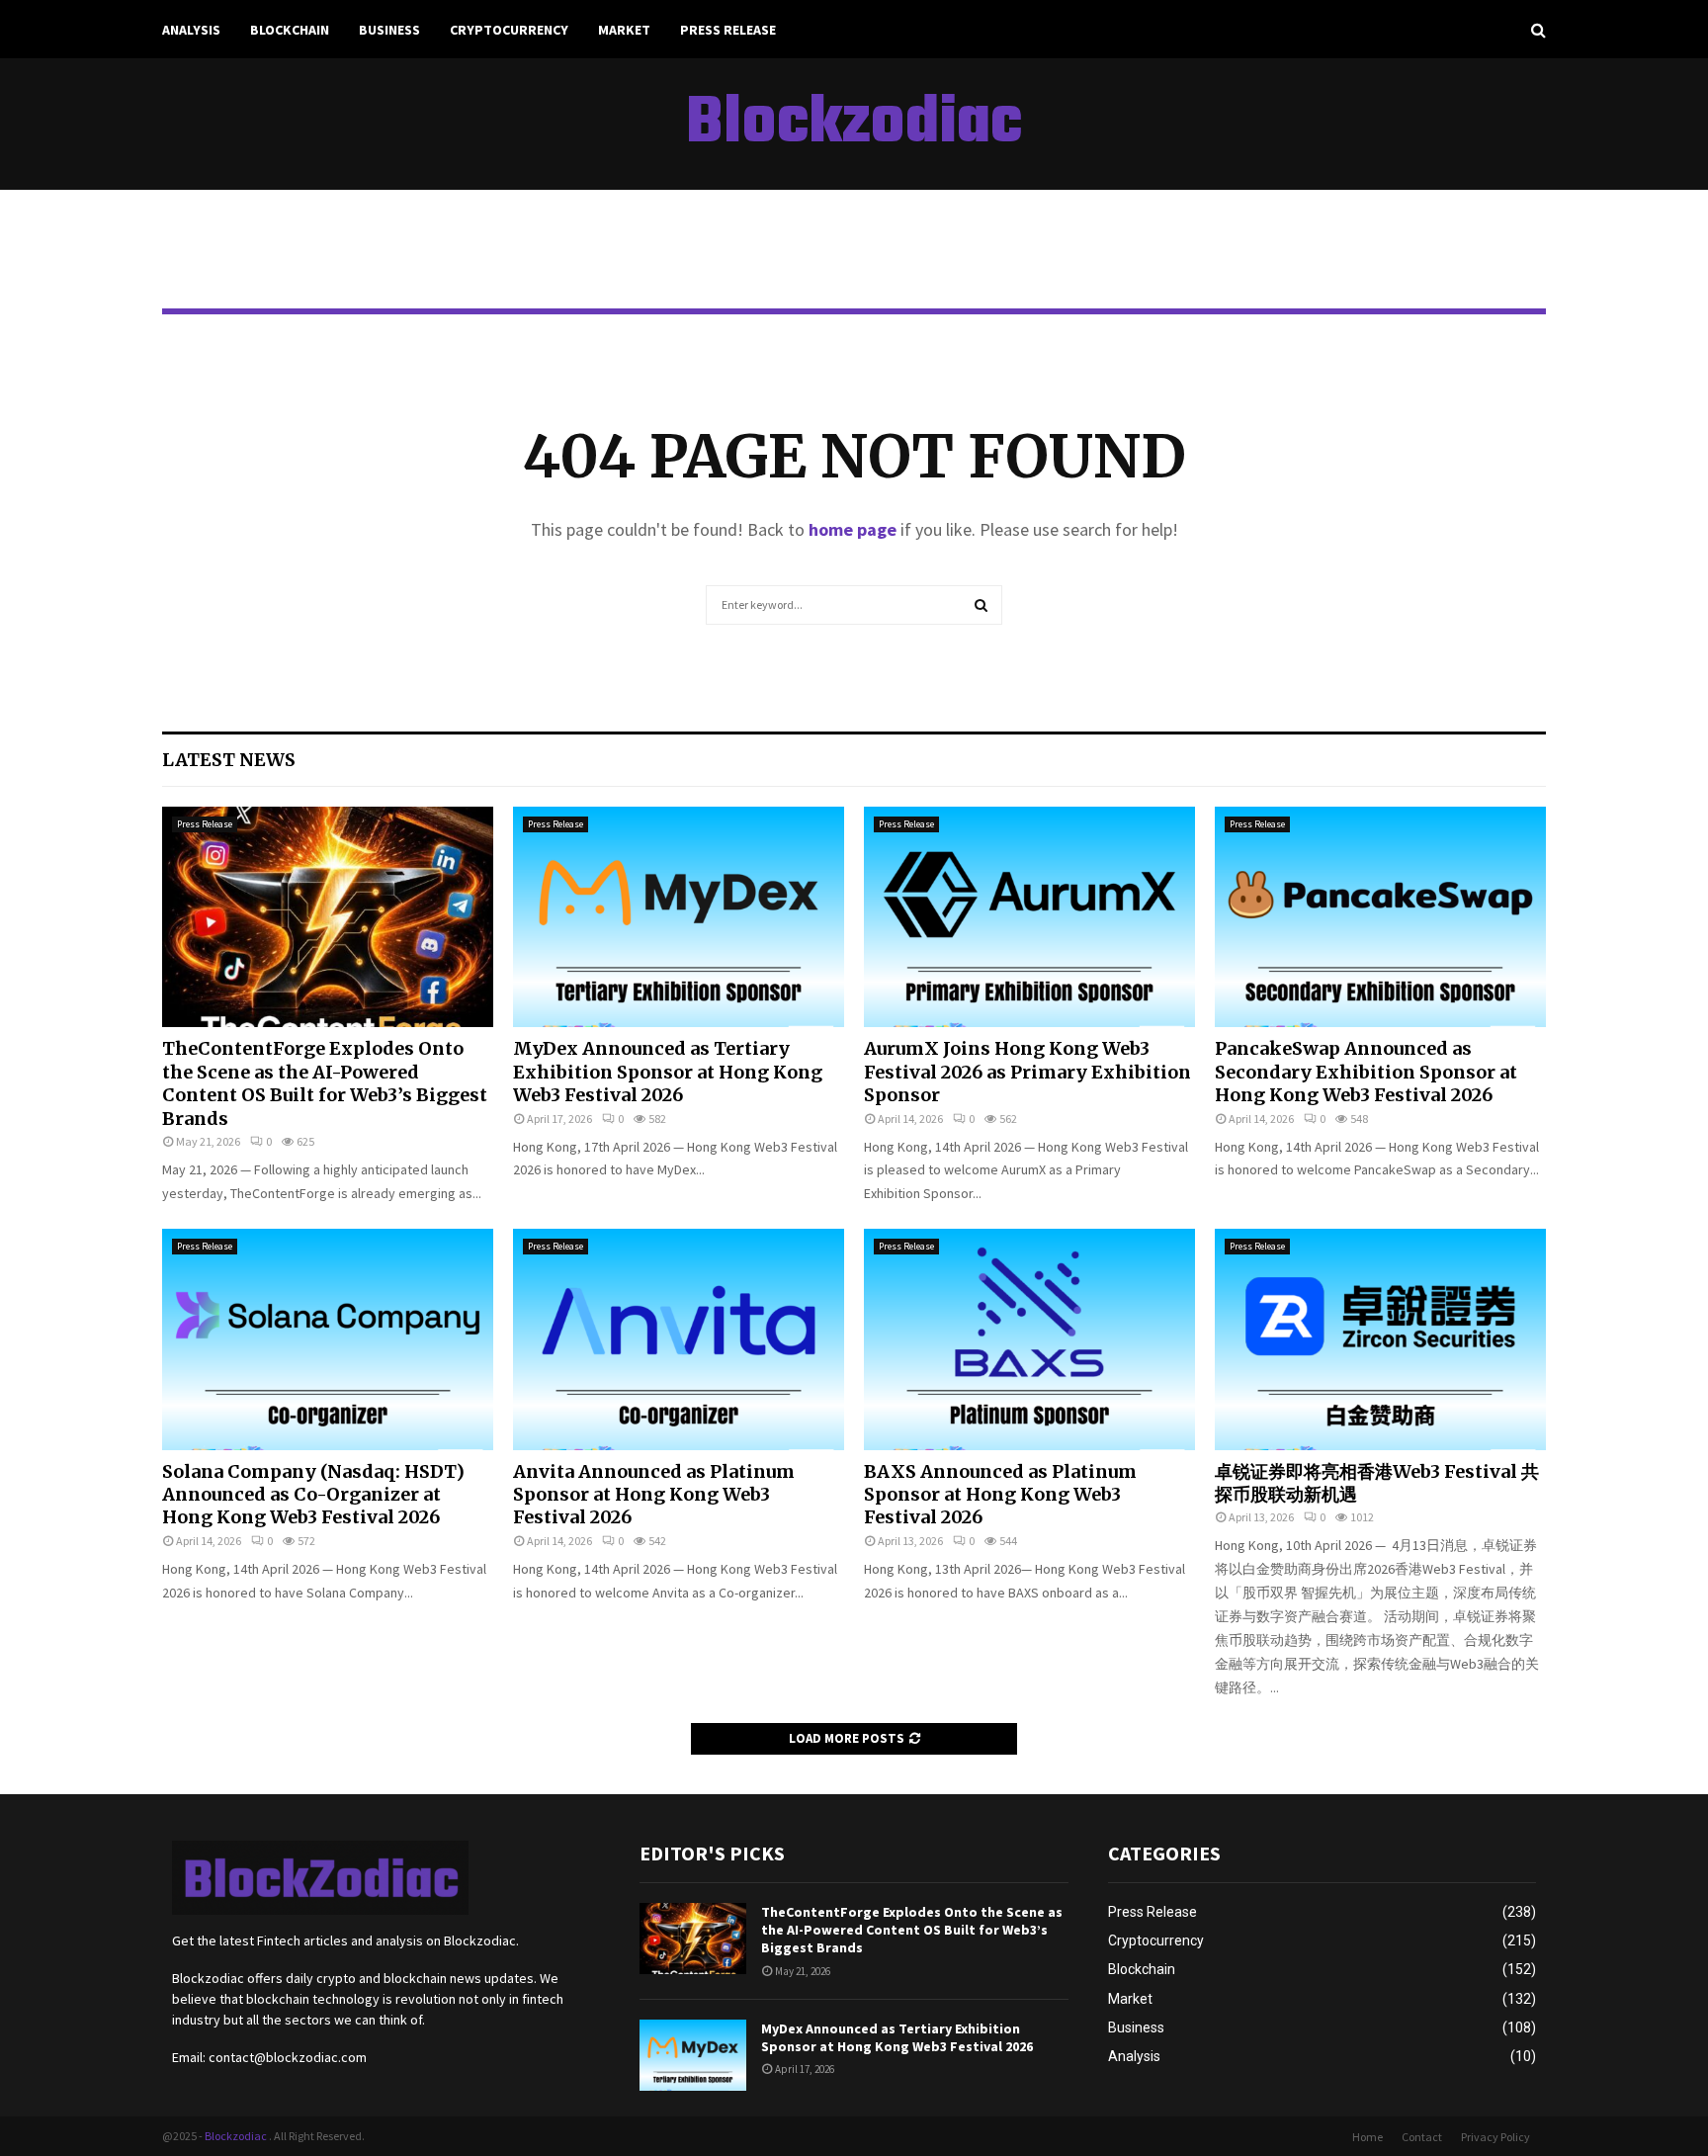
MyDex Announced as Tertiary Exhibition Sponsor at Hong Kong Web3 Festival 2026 (668, 1072)
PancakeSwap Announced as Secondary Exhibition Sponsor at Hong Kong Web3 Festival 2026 (1366, 1072)
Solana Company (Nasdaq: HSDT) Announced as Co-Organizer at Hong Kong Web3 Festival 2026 (313, 1495)
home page (853, 529)
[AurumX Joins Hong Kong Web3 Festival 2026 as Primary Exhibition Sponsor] (1029, 917)
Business (389, 30)
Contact (1422, 2137)
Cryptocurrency (509, 30)
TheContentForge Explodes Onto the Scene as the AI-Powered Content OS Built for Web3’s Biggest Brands (325, 1083)
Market (624, 30)
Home (1367, 2137)
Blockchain (290, 30)
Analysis (191, 30)
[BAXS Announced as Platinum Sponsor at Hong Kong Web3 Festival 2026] (1029, 1339)
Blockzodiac (854, 125)
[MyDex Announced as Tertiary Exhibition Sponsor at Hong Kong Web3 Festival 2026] (679, 917)
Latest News (229, 760)
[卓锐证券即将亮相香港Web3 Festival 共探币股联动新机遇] (1380, 1339)
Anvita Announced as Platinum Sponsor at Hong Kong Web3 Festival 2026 (654, 1495)
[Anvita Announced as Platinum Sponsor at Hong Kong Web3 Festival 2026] (679, 1339)
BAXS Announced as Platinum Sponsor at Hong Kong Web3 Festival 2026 (1000, 1495)
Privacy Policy (1495, 2137)
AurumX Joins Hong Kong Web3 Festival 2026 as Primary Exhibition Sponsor (1027, 1072)
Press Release (728, 30)
